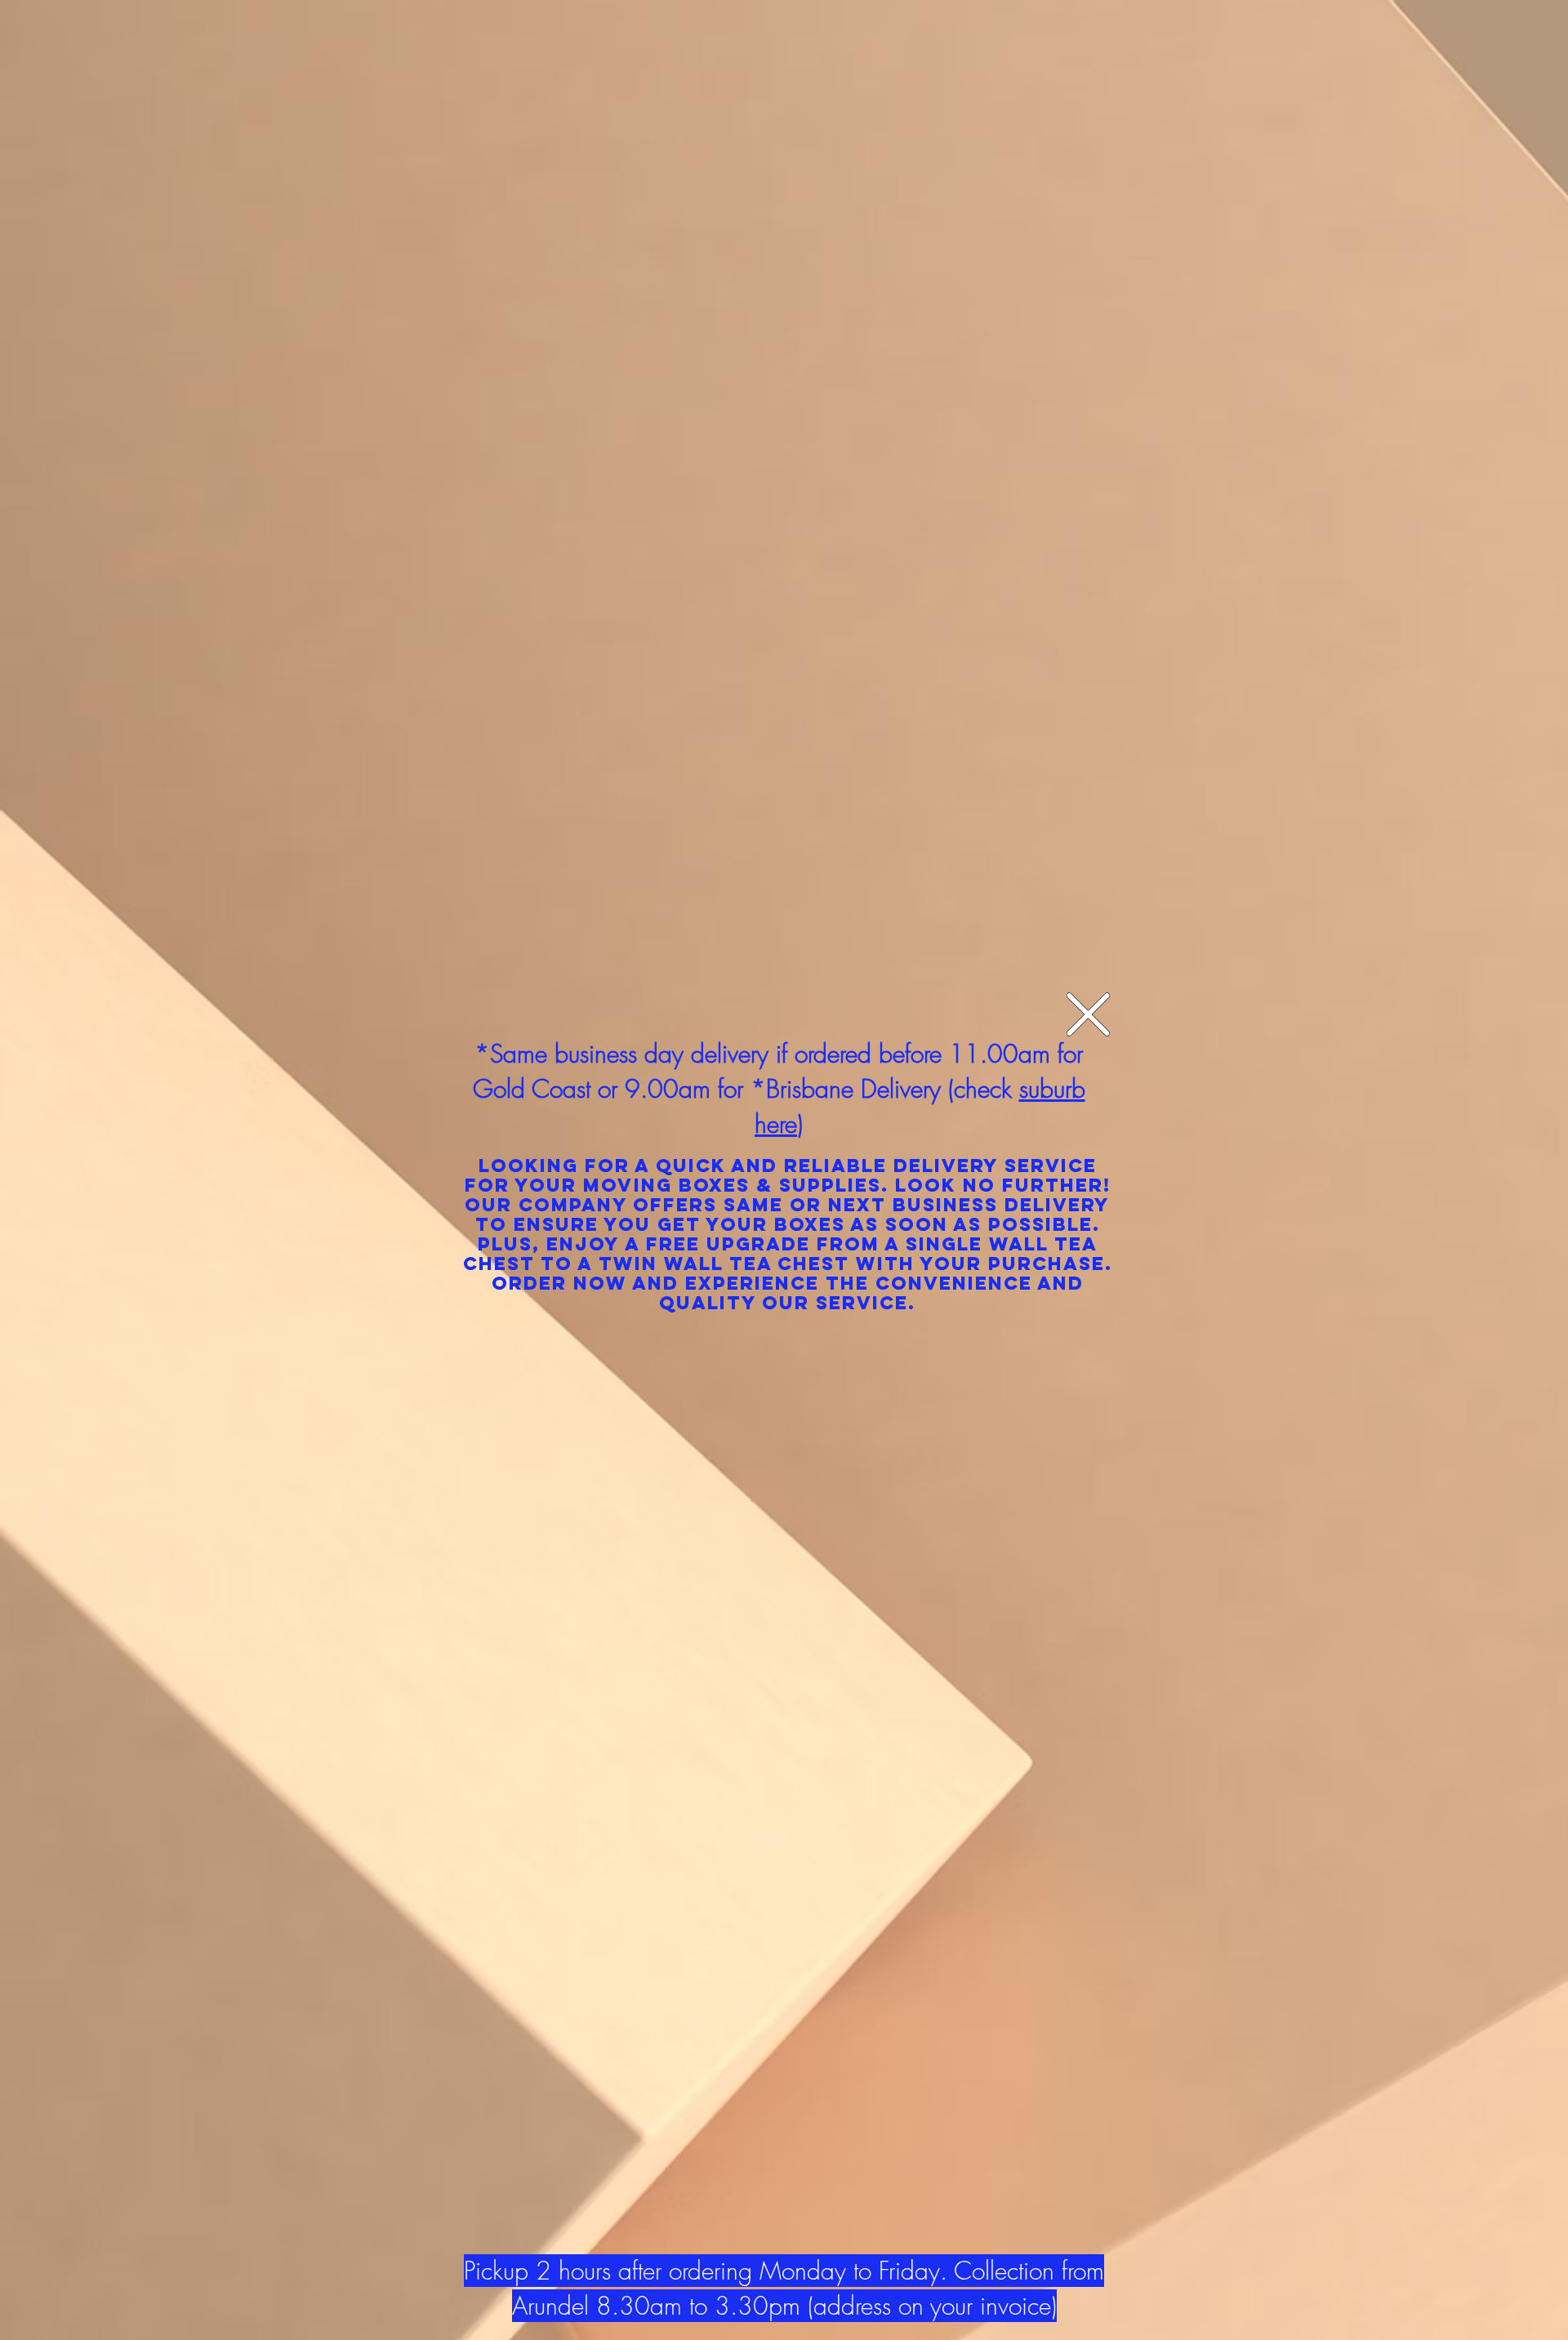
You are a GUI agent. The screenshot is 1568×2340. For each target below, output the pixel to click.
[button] (1088, 1014)
